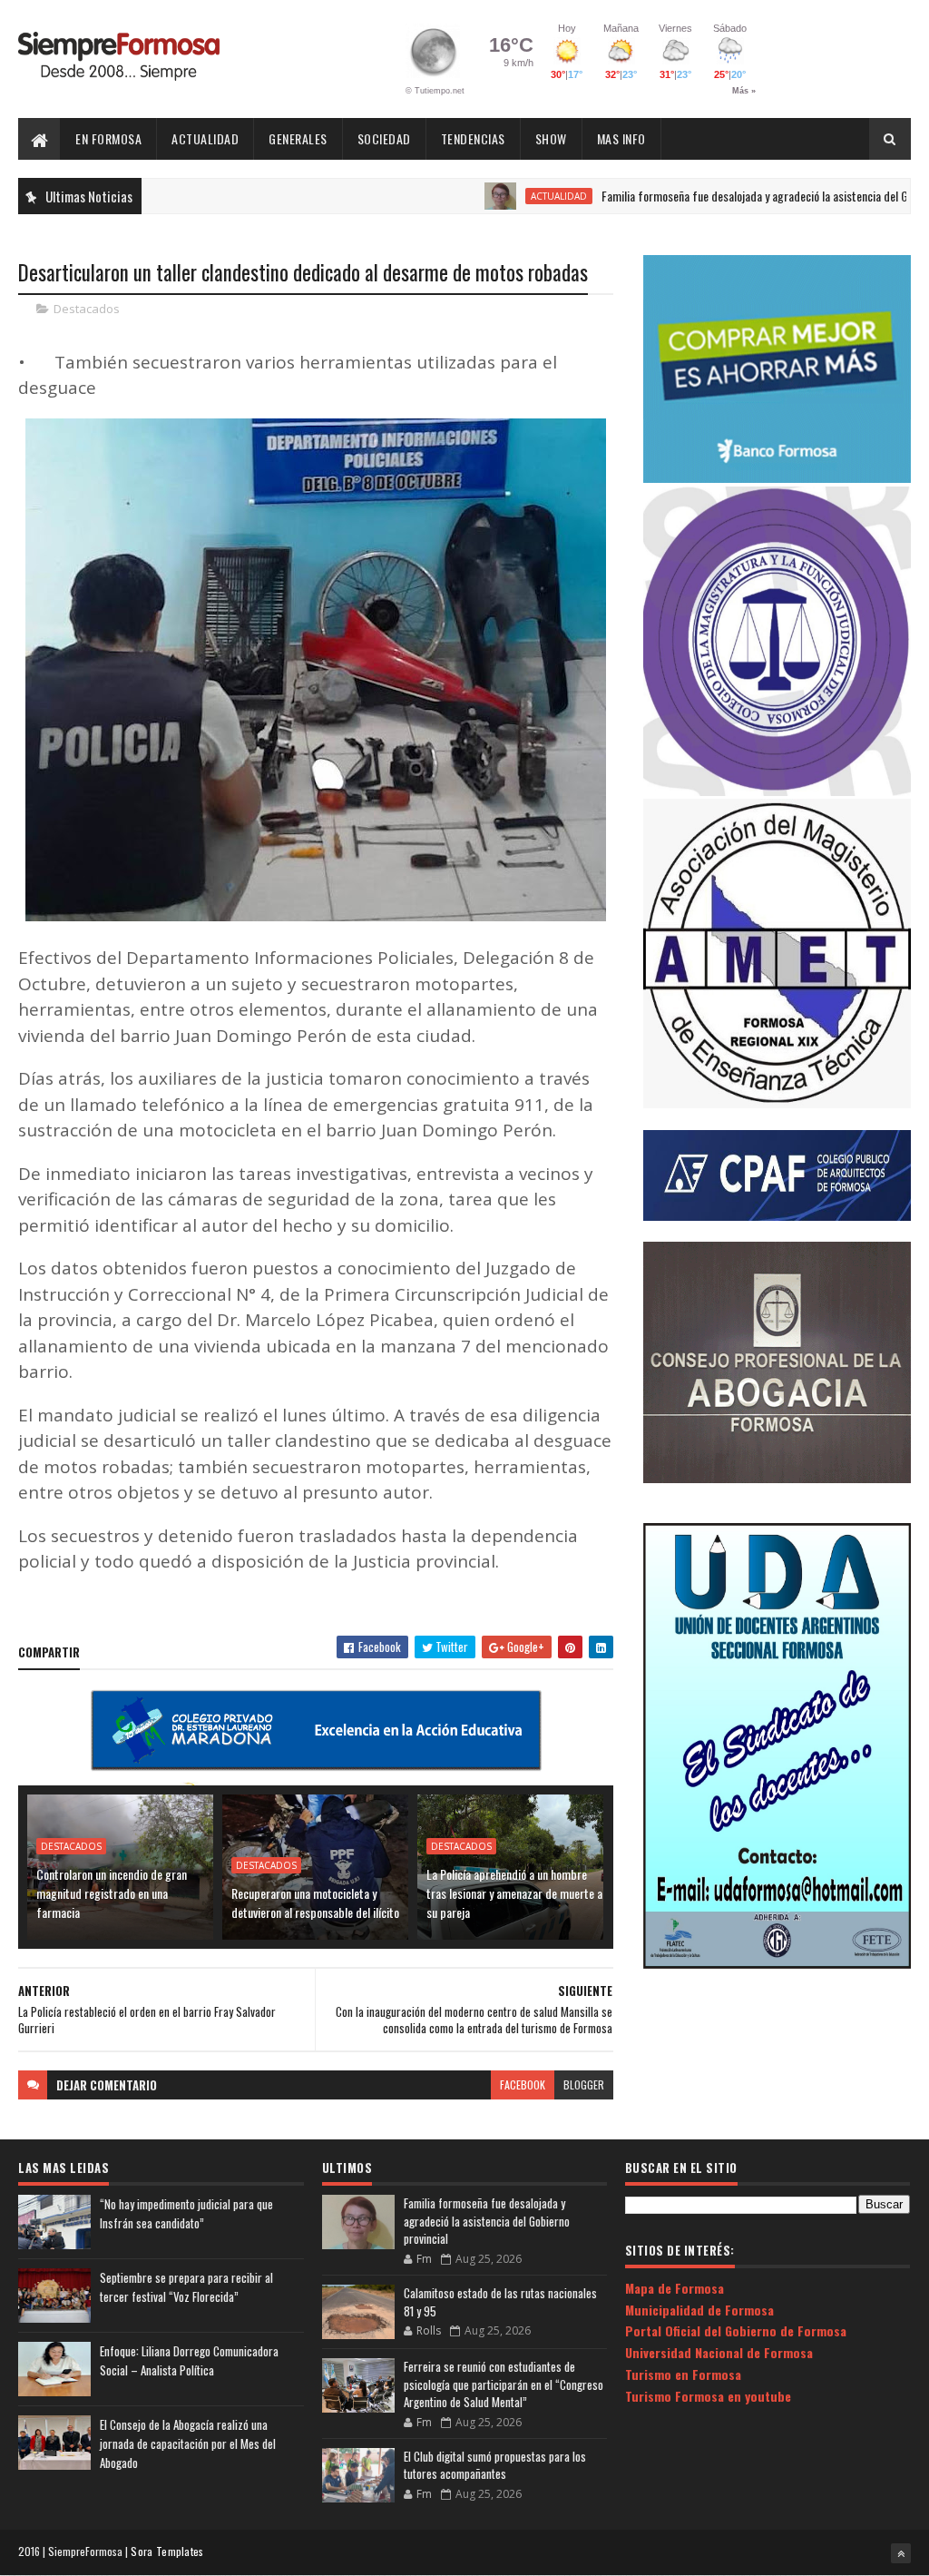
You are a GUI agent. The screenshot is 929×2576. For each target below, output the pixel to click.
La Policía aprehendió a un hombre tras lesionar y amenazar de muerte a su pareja (514, 1893)
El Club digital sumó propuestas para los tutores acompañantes (495, 2465)
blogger (584, 2084)
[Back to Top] (901, 2553)
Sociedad (384, 138)
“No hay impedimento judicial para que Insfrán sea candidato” (186, 2213)
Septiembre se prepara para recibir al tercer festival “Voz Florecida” (186, 2287)
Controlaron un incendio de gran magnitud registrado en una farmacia (112, 1893)
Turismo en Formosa (683, 2374)
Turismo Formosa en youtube (708, 2396)
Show (551, 138)
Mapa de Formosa (675, 2288)
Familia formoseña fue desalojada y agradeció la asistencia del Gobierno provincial (728, 196)
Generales (298, 138)
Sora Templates (167, 2551)
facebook (523, 2084)
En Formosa (108, 138)
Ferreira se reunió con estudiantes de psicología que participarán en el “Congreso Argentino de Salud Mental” (504, 2384)
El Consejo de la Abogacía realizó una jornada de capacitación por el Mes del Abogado (188, 2443)
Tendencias (473, 138)
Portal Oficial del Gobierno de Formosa (736, 2330)
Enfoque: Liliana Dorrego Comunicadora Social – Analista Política (189, 2360)
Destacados (87, 309)
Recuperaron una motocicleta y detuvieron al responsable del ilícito (315, 1903)
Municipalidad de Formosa (699, 2310)
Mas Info (621, 138)
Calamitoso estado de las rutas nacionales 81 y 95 (500, 2302)
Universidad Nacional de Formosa (719, 2352)
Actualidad (205, 138)
